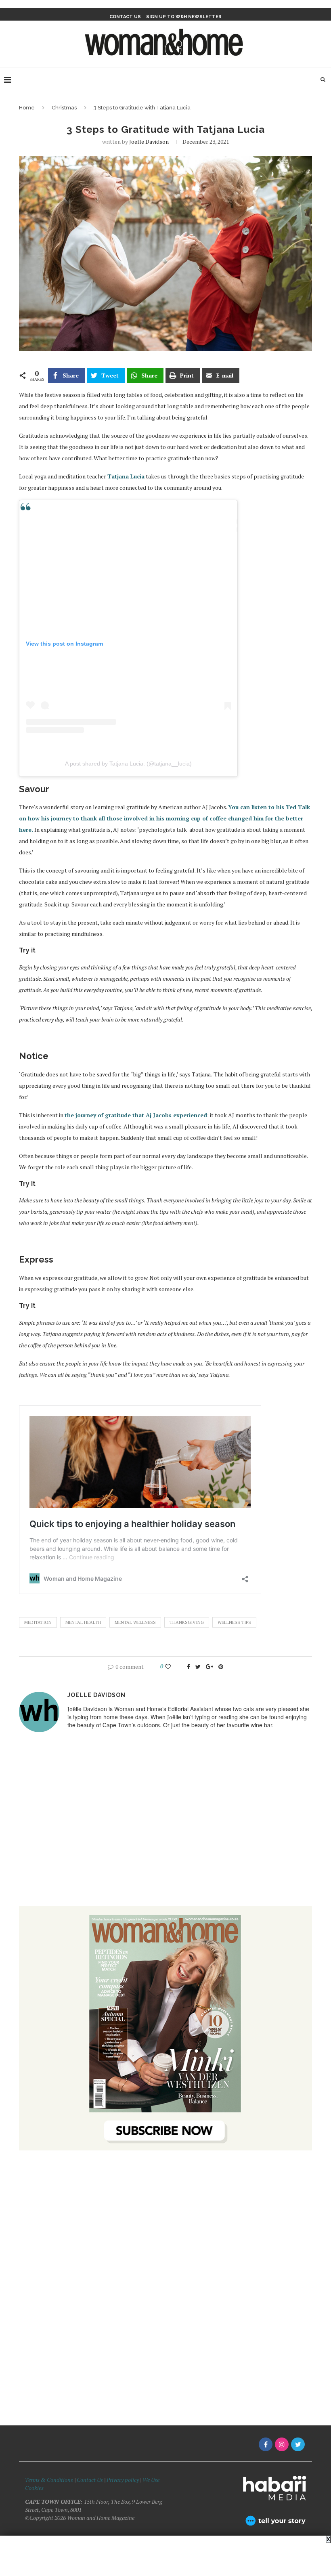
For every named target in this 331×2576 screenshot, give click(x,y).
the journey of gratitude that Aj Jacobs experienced (136, 1115)
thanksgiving (187, 1622)
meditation (38, 1622)
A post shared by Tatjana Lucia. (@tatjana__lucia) (128, 764)
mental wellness (135, 1622)
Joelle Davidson (149, 142)
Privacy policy (123, 2480)
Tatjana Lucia (126, 476)
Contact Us (90, 2480)
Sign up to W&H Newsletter (184, 17)
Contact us (125, 17)
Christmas (64, 108)
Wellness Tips (234, 1622)
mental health (83, 1622)
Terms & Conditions (49, 2480)
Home (27, 108)
